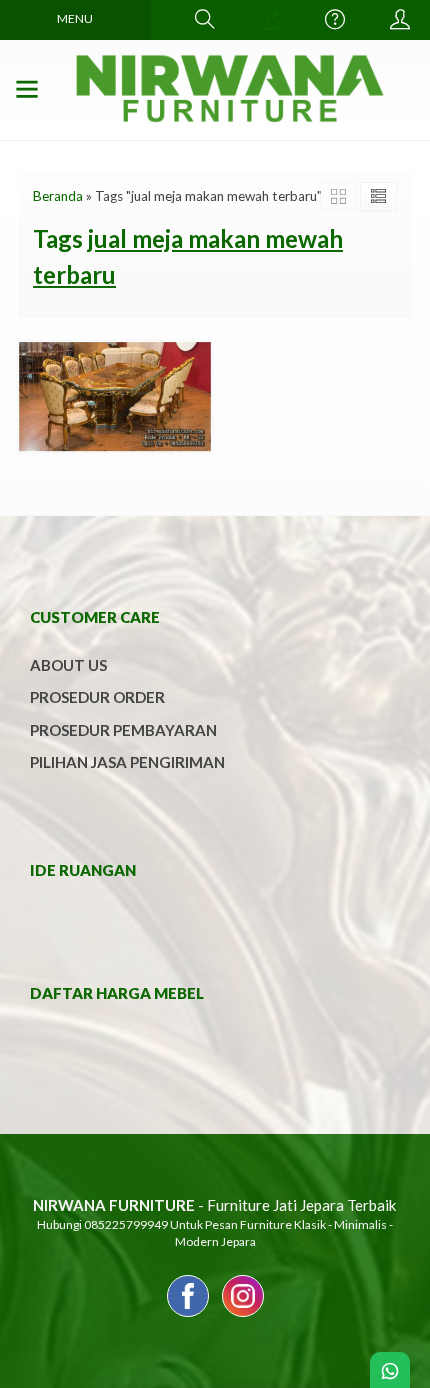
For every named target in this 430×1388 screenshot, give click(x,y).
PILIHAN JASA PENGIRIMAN (127, 762)
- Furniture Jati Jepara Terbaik (215, 1205)
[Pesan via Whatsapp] (270, 20)
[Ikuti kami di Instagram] (243, 1316)
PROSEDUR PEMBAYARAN (123, 730)
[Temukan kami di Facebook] (188, 1316)
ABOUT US (68, 665)
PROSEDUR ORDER (97, 697)
